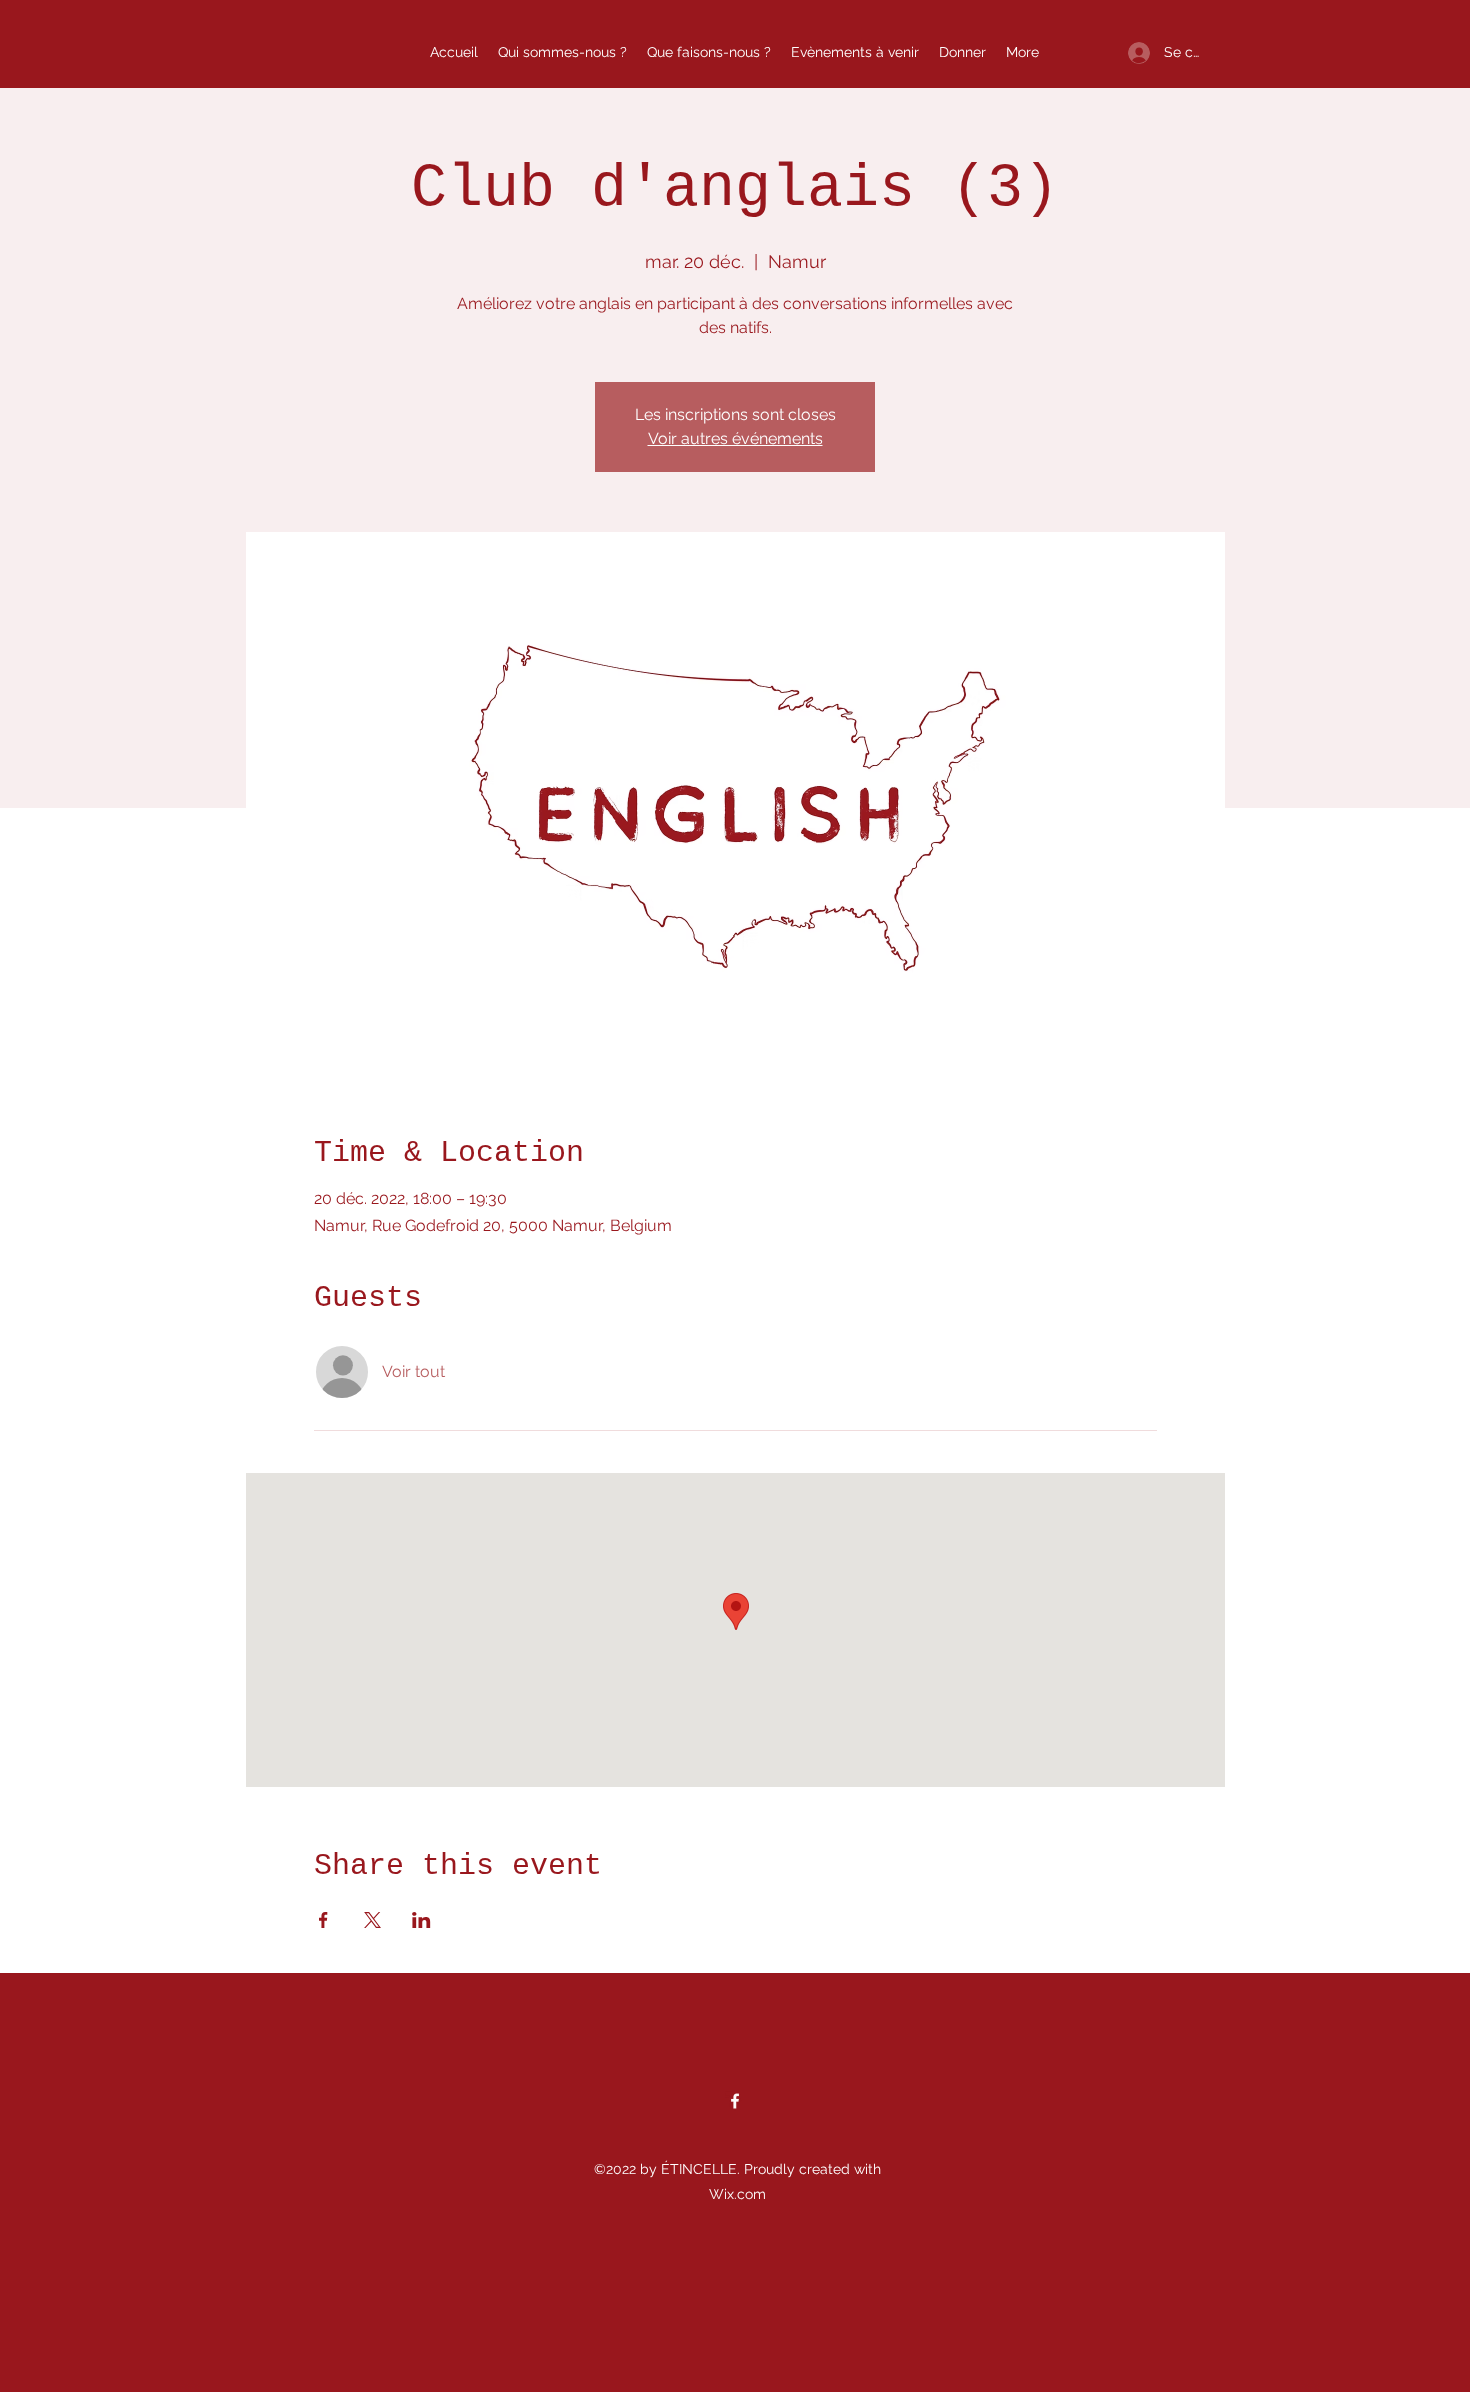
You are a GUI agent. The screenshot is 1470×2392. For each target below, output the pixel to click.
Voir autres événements (735, 438)
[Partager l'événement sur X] (372, 1920)
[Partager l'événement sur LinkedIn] (421, 1920)
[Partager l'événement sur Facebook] (323, 1920)
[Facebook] (735, 2101)
